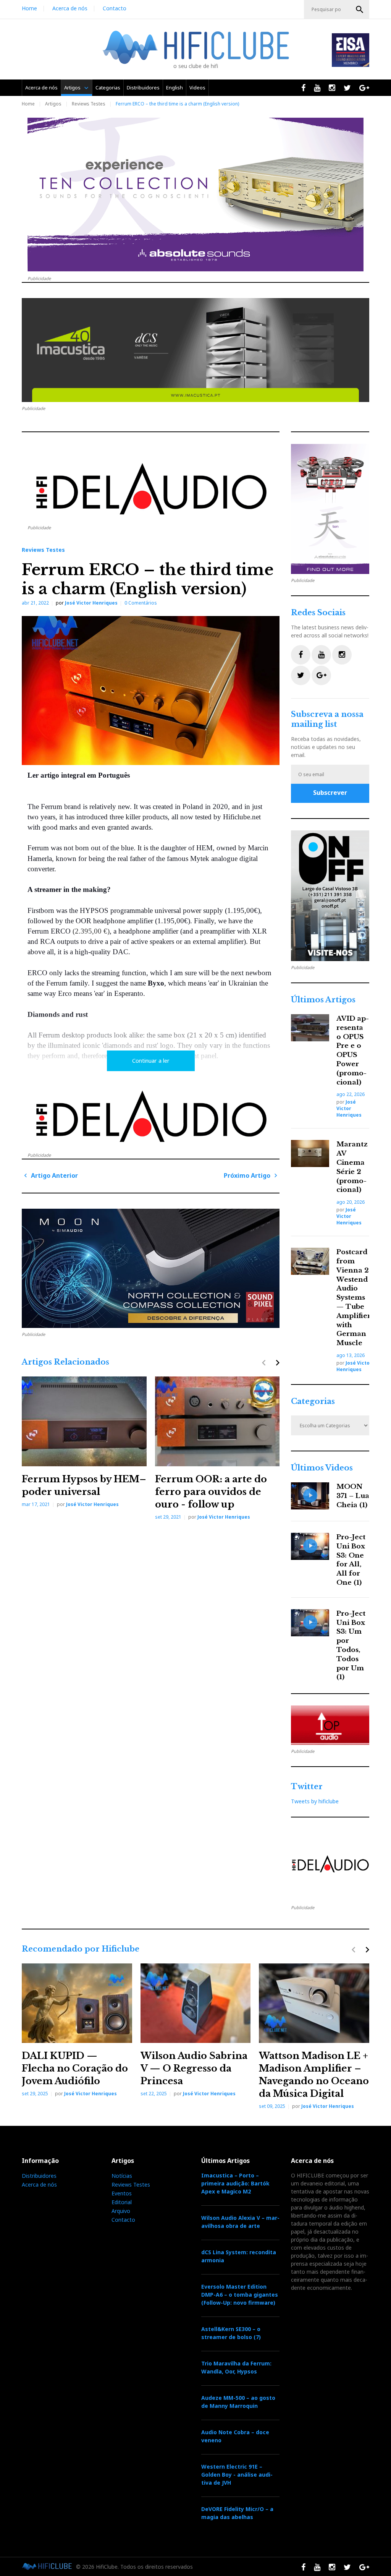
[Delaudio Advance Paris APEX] (151, 492)
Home (29, 8)
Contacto (115, 8)
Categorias (108, 88)
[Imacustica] (195, 350)
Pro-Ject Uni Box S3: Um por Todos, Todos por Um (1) (351, 1645)
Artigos (72, 88)
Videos (197, 88)
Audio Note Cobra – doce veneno (235, 2436)
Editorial (122, 2202)
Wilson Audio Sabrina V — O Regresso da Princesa (194, 2068)
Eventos (122, 2193)
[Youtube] (321, 655)
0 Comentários (141, 603)
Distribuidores (143, 88)
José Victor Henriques (91, 603)
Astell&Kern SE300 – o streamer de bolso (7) (231, 2333)
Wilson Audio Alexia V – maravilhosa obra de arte (240, 2222)
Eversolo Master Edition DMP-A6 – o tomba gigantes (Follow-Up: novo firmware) (240, 2295)
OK (360, 10)
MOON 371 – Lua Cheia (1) (353, 1496)
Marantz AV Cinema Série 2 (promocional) (352, 1167)
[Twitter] (301, 675)
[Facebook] (301, 655)
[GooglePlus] (321, 675)
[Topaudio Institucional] (330, 1725)
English (174, 88)
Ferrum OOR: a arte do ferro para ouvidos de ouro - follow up (211, 1492)
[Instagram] (342, 655)
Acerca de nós (70, 8)
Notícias (122, 2176)
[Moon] (151, 1268)
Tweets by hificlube (315, 1801)
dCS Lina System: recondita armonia (239, 2256)
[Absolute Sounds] (195, 195)
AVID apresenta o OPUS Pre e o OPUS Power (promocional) (353, 1051)
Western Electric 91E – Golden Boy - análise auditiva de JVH (237, 2475)
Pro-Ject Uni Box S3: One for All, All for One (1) (351, 1560)
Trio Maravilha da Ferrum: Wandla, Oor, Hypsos (236, 2367)
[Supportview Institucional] (330, 896)
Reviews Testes (89, 104)
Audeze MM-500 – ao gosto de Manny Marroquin (238, 2402)
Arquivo (121, 2211)
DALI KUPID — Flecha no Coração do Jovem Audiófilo (75, 2068)
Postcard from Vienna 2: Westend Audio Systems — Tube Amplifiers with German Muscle (355, 1298)
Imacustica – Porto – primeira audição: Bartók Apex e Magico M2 (235, 2183)
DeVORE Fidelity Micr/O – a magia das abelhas (237, 2513)
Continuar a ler (151, 1061)
